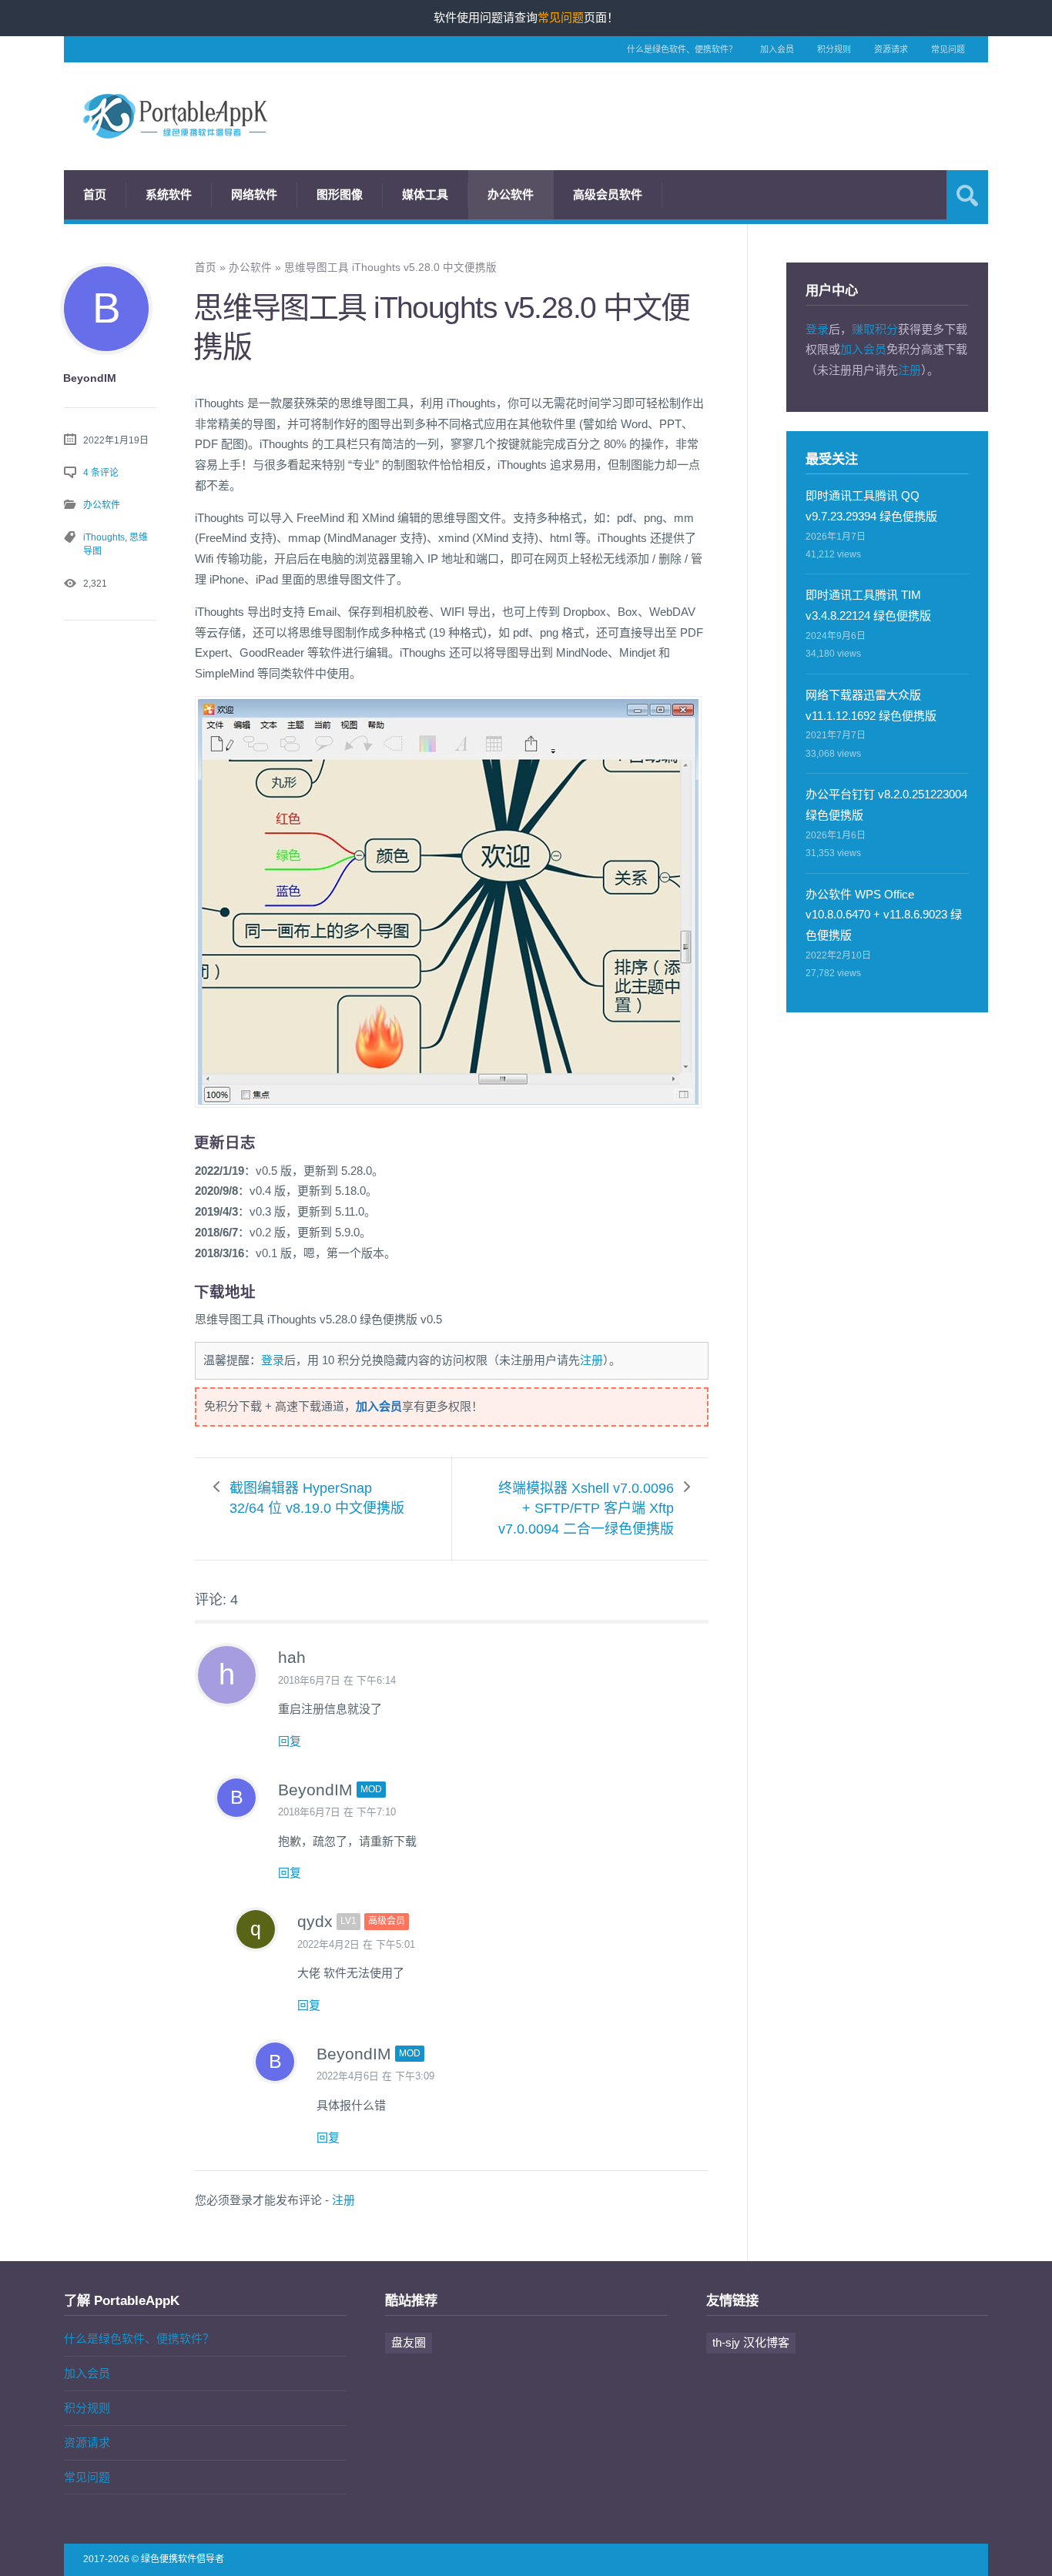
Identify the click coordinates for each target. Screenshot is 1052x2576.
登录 (273, 1360)
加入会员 (777, 49)
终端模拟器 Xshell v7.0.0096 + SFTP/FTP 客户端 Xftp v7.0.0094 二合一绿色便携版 (586, 1509)
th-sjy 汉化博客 (751, 2342)
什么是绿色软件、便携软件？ (682, 49)
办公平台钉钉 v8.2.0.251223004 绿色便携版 (886, 805)
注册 (591, 1360)
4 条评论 (101, 473)
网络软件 (254, 194)
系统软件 (169, 194)
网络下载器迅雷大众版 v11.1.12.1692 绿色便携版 (871, 705)
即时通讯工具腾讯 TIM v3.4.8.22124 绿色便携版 (868, 605)
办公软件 (511, 194)
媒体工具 (425, 194)
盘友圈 (409, 2342)
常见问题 (948, 49)
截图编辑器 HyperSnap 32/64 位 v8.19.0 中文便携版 (317, 1499)
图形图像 (340, 194)
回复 (290, 1741)
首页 (95, 194)
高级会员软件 (608, 194)
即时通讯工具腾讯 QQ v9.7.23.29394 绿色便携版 (871, 506)
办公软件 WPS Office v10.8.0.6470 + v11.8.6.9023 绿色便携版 (884, 915)
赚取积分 (875, 329)
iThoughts (104, 537)
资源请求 (891, 49)
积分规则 (834, 49)
